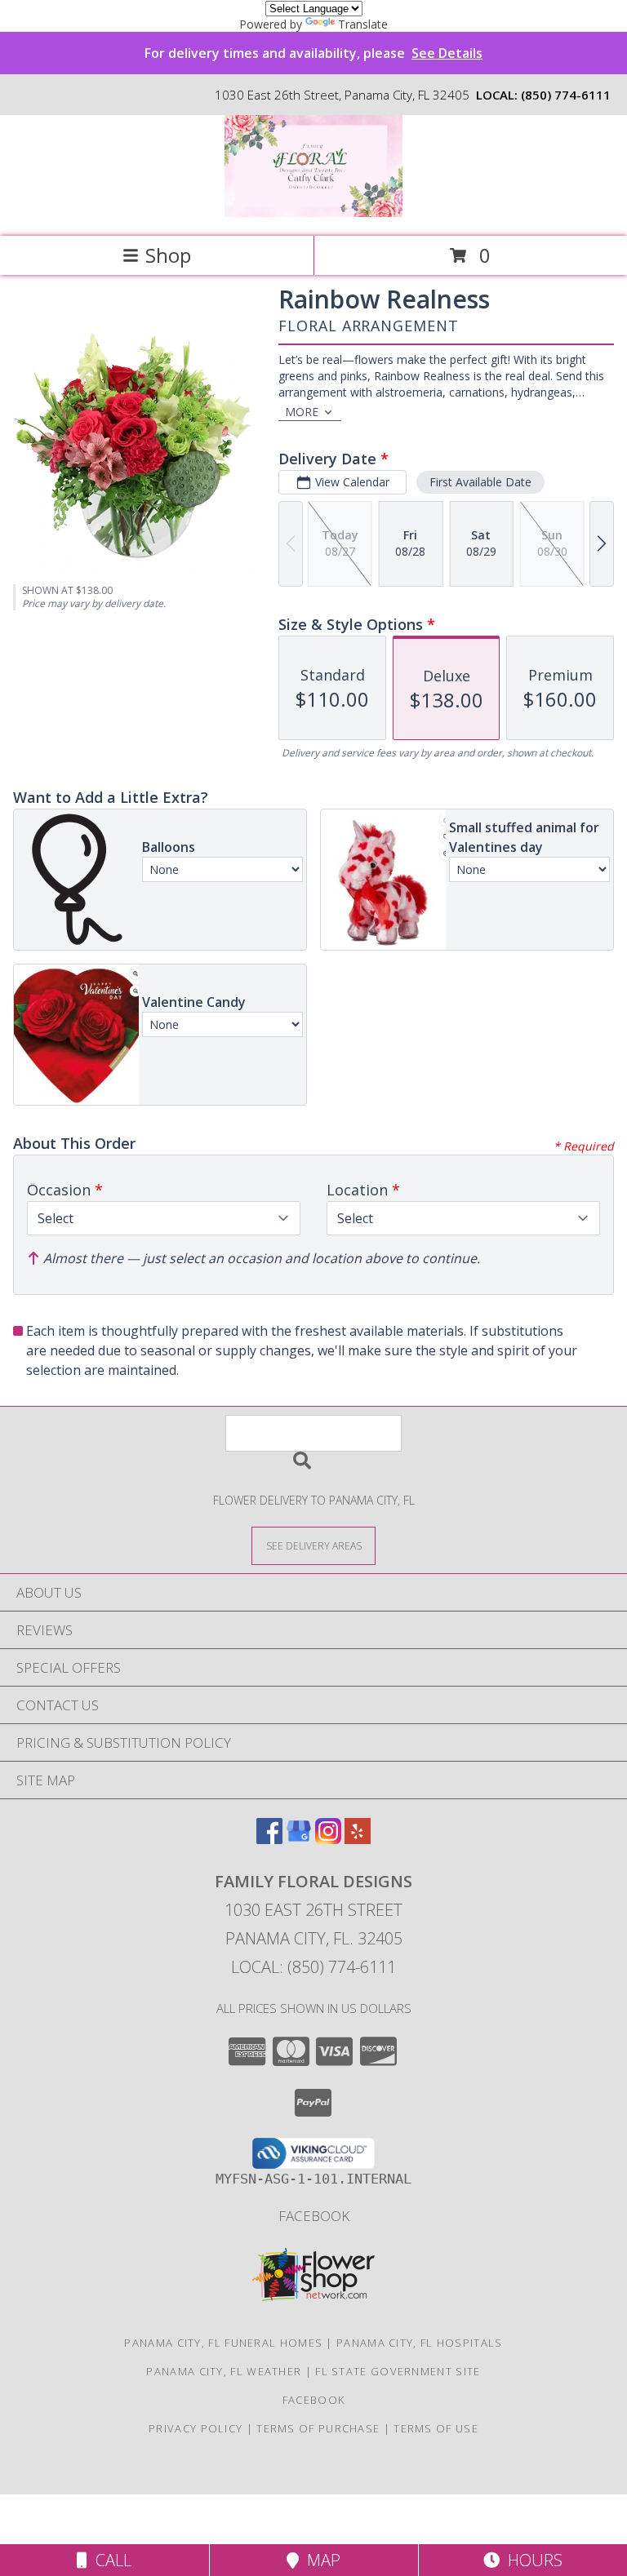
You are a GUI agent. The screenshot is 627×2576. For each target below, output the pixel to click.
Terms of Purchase (318, 2428)
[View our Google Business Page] (299, 1839)
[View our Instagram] (328, 1839)
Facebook (314, 2216)
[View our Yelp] (358, 1839)
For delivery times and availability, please (313, 53)
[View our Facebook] (269, 1839)
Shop (168, 255)
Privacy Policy (196, 2428)
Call (109, 2560)
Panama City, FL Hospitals (420, 2343)
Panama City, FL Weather (224, 2371)
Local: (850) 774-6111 (313, 1967)
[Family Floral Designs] (314, 213)
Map (320, 2560)
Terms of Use (436, 2428)
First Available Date (480, 482)
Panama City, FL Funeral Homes (223, 2343)
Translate (363, 24)
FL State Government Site (398, 2371)
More (302, 412)
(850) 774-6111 (566, 95)
